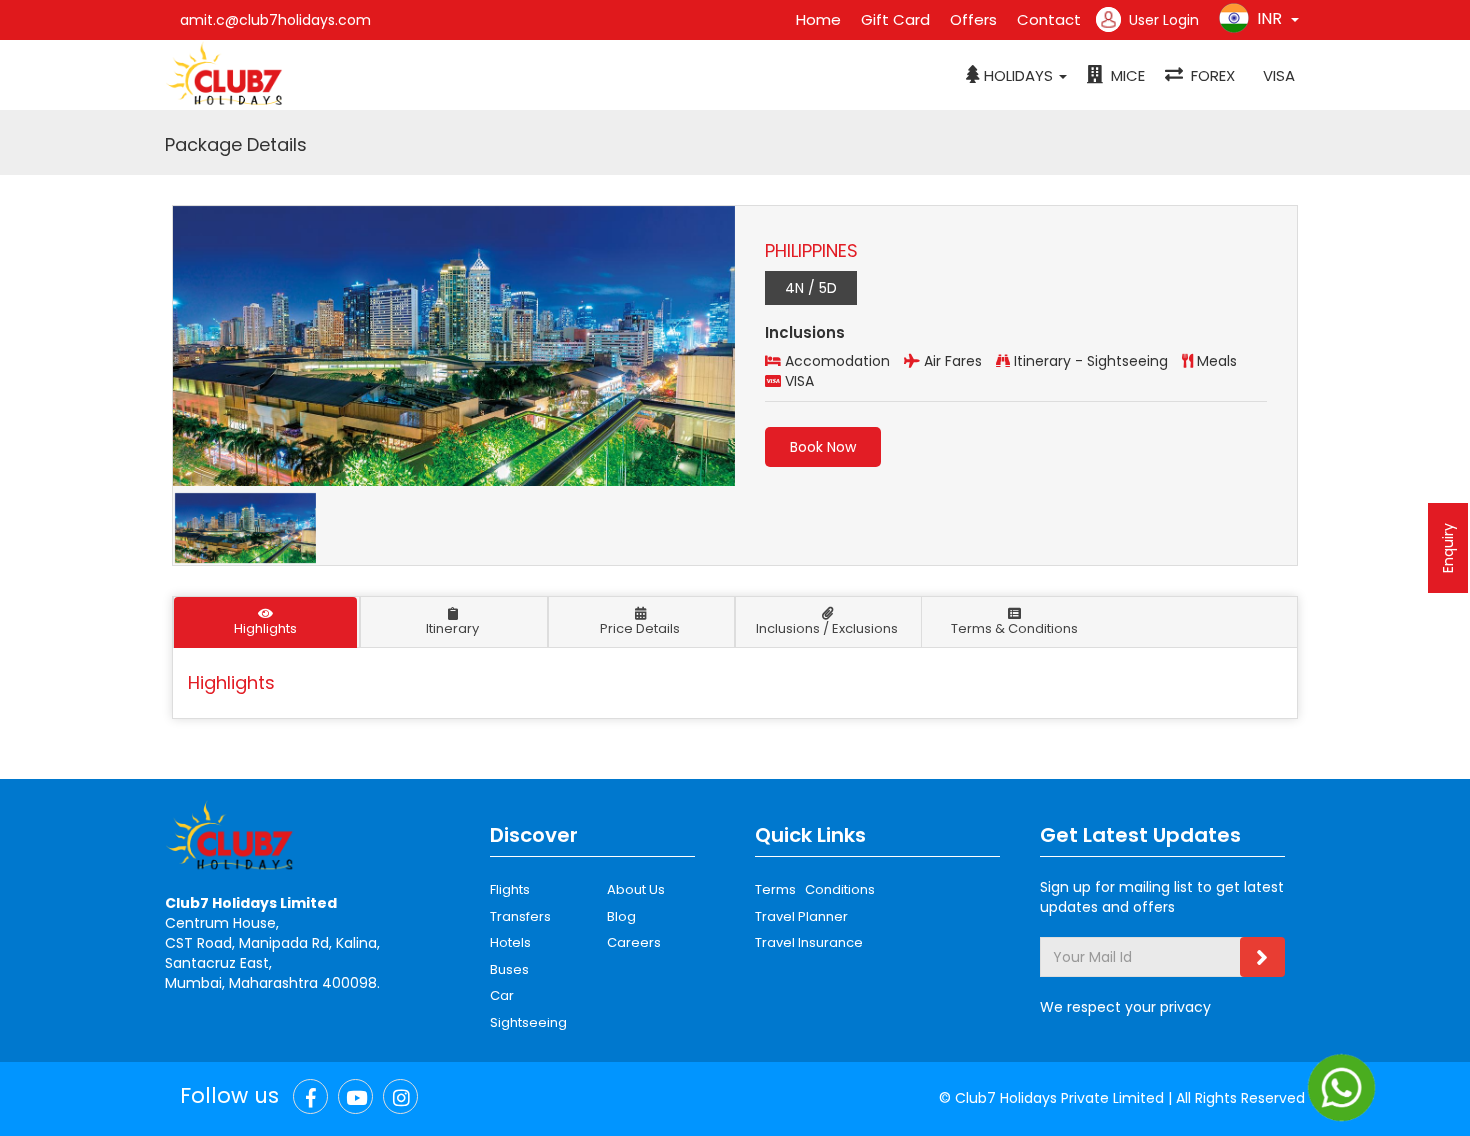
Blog (621, 916)
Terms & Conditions (1014, 628)
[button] (1016, 76)
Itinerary (452, 628)
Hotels (510, 942)
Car (502, 995)
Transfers (520, 916)
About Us (636, 889)
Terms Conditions (815, 889)
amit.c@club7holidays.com (275, 20)
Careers (634, 942)
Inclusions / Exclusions (827, 628)
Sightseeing (528, 1022)
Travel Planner (801, 916)
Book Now (823, 447)
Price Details (640, 628)
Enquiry (1448, 548)
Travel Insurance (809, 942)
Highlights (265, 628)
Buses (509, 969)
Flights (510, 889)
